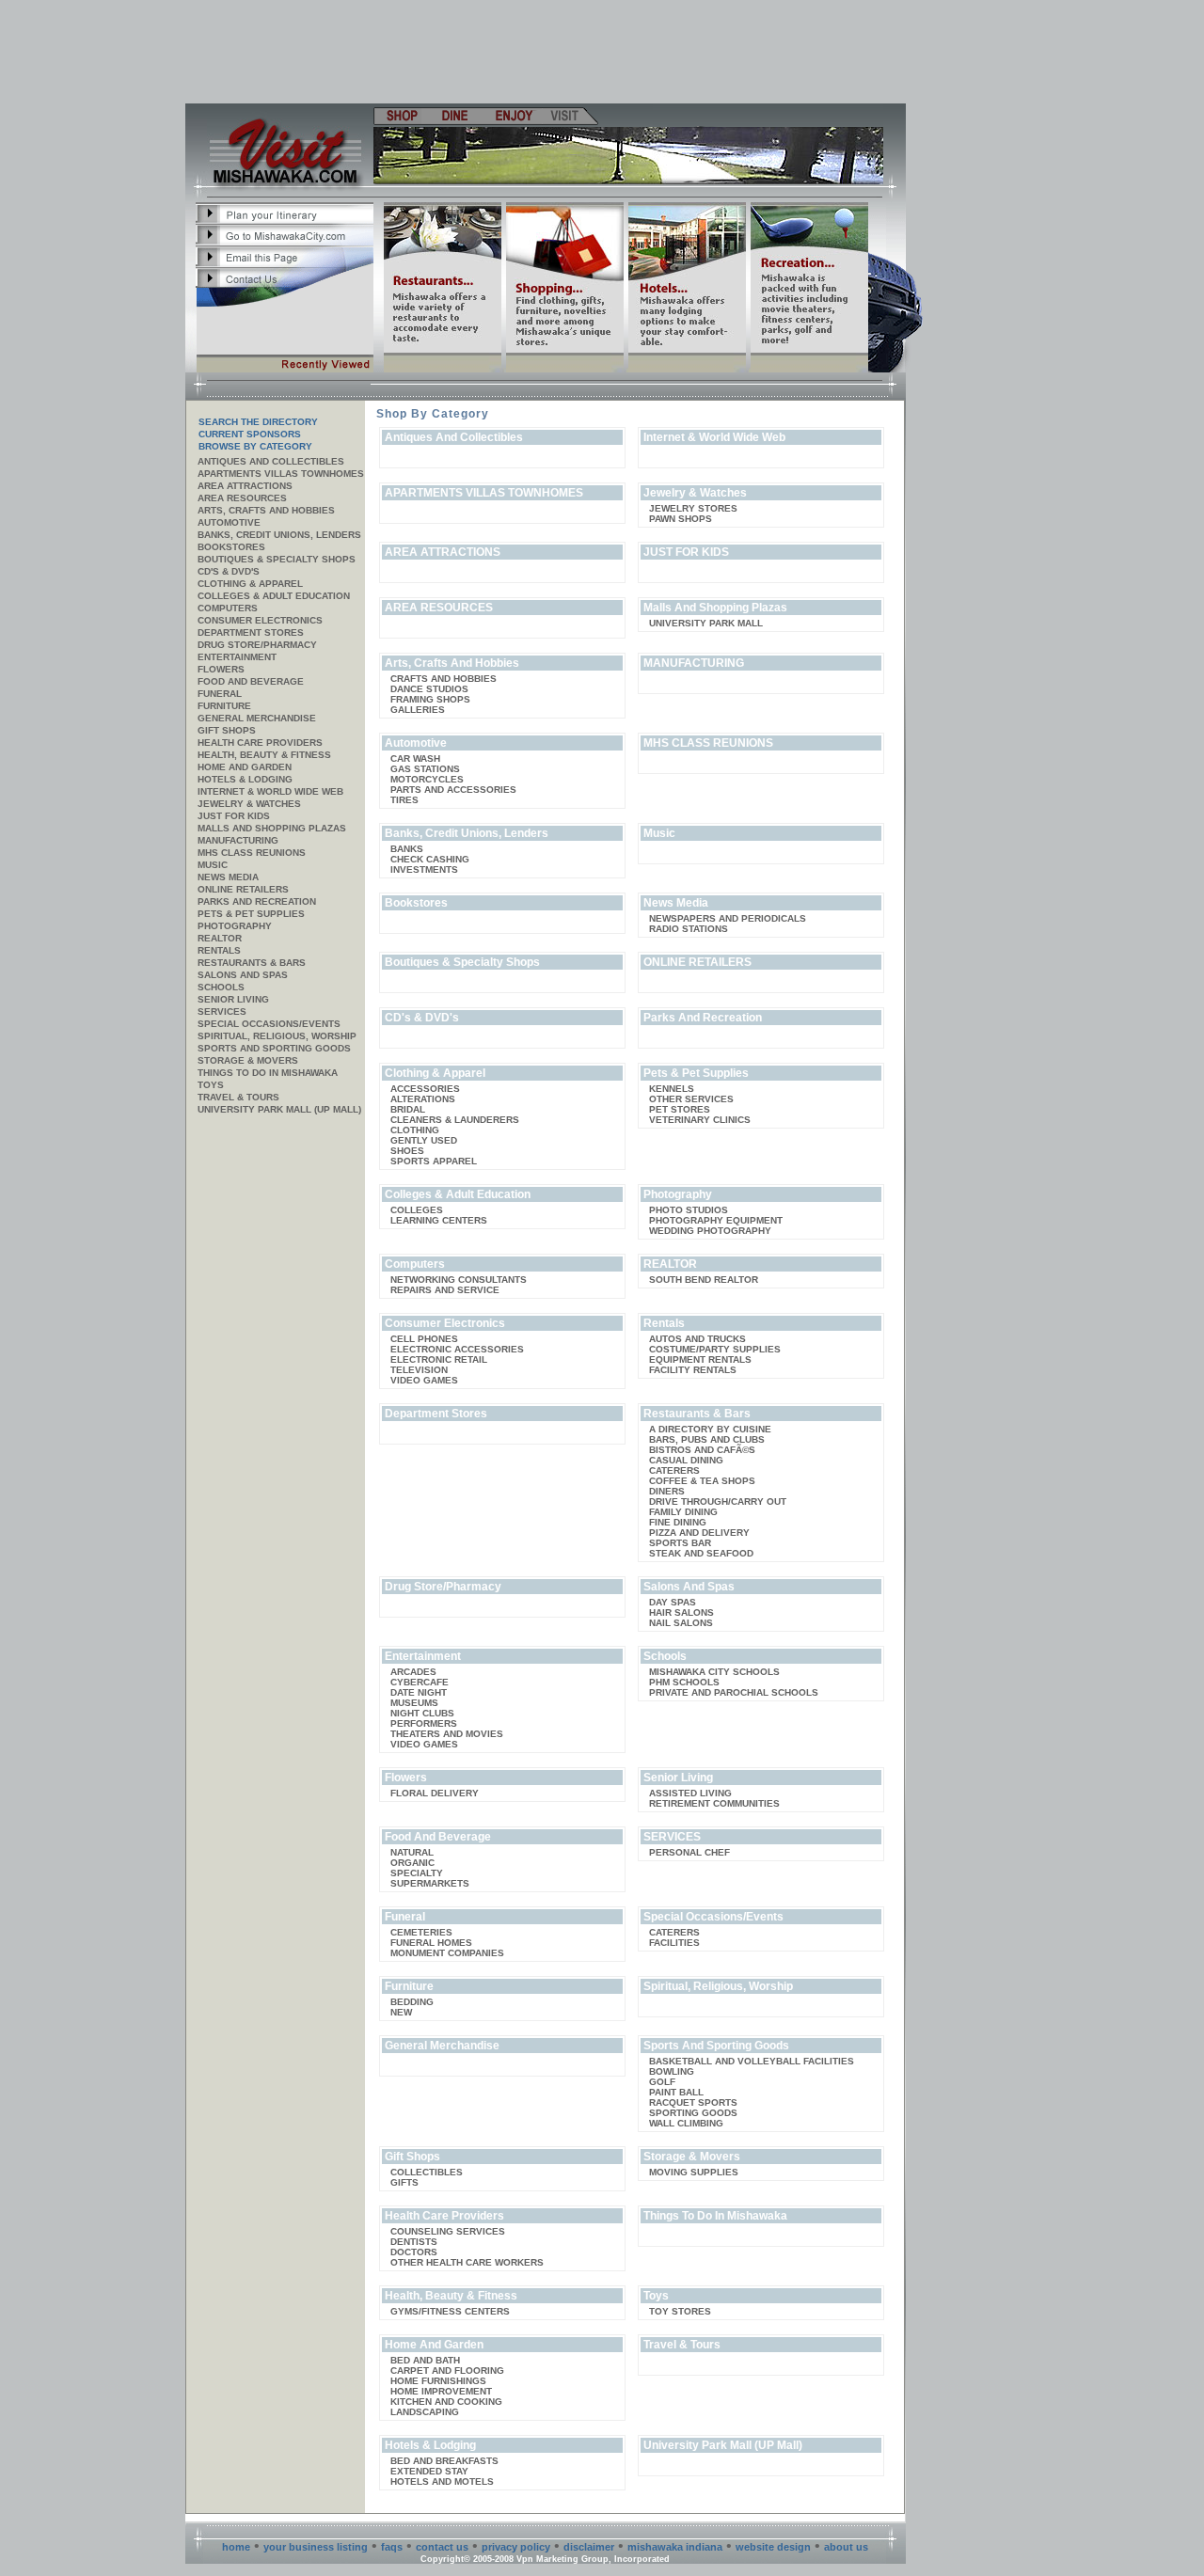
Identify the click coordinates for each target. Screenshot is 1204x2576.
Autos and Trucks (697, 1339)
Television (419, 1370)
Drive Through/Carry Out (718, 1501)
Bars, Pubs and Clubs (707, 1439)
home (236, 2547)
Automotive (229, 522)
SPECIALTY (417, 1873)
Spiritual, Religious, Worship (277, 1036)
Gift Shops (227, 730)
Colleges (417, 1210)
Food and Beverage (251, 681)
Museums (414, 1703)
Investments (424, 869)
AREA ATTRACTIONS (245, 486)
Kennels (672, 1089)
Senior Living (233, 999)
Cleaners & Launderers (455, 1120)
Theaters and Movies (447, 1734)
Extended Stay (429, 2471)
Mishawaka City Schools (714, 1672)
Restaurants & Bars (252, 963)
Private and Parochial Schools (734, 1692)
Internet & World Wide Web (270, 791)
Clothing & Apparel (250, 584)
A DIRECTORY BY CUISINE (710, 1429)
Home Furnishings (438, 2381)
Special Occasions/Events (269, 1024)
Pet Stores (680, 1109)
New (401, 2012)
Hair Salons (681, 1612)
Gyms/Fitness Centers (450, 2311)
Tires (404, 800)
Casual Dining (686, 1460)
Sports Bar (680, 1543)
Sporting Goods (693, 2113)
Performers (424, 1723)
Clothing (415, 1130)
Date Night (419, 1692)
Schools (221, 987)
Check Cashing (430, 859)
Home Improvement (441, 2391)
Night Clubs (422, 1713)
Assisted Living (690, 1793)
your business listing (316, 2547)
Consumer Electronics (260, 620)
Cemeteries (421, 1932)
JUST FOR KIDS (234, 816)
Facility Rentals (693, 1370)
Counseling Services (448, 2231)
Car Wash (415, 759)
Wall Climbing (686, 2123)
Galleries (418, 710)
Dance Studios (429, 689)
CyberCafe (420, 1682)
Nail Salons (681, 1623)
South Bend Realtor (704, 1280)
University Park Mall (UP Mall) (279, 1109)
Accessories (425, 1089)
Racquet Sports (693, 2102)
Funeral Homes (431, 1943)
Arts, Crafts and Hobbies (266, 510)
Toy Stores (680, 2311)
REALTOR (220, 938)
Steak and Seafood (701, 1553)
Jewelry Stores (693, 508)
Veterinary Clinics (700, 1120)
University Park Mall (706, 623)
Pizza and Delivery (699, 1533)
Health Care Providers (260, 743)
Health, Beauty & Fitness (264, 755)
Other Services (691, 1099)
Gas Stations (425, 769)
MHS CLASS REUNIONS (252, 853)
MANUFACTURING (238, 840)
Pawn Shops (681, 519)
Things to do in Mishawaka (268, 1073)
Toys (211, 1085)
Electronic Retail (439, 1359)
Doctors (414, 2252)
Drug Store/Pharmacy (257, 645)
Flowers (221, 669)
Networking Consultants (459, 1280)
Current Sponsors (250, 434)
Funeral (220, 694)
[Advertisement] (547, 52)
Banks (407, 849)
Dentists (414, 2242)
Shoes (407, 1151)
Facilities (674, 1943)
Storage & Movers (248, 1060)
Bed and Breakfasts (444, 2461)
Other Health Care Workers (467, 2262)
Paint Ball (676, 2092)
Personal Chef (689, 1852)
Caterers (674, 1470)
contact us (442, 2547)
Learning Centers (439, 1220)
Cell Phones (424, 1339)
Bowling (672, 2071)
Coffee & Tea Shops (702, 1481)
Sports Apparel (434, 1161)
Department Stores (251, 632)
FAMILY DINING (683, 1512)
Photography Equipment (716, 1220)
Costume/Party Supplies (715, 1349)
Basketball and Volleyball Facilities (752, 2061)
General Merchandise (257, 718)
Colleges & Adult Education (274, 596)
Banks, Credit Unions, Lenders (279, 535)
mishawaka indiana (675, 2547)
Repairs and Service (445, 1290)
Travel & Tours (238, 1097)
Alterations (423, 1099)
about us (846, 2547)
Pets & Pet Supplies (251, 914)
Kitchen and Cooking (446, 2402)
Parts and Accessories (453, 790)
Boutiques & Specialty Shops (277, 559)
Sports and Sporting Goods (274, 1048)
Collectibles (427, 2172)
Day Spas (673, 1602)
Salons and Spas (243, 975)
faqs (392, 2547)
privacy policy (516, 2547)
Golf (662, 2082)
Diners (667, 1491)
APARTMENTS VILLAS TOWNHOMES (281, 474)
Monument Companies (447, 1953)
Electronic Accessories (457, 1349)
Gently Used (424, 1140)
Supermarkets (430, 1883)
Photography (235, 926)
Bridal (408, 1109)
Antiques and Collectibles (271, 461)
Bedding (412, 2002)
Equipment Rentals (700, 1359)
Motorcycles (427, 779)
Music (213, 865)
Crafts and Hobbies (444, 679)
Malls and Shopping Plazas (272, 828)
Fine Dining (678, 1522)
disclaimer (589, 2547)
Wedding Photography (710, 1231)
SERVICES (222, 1011)
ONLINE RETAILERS (243, 889)
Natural (412, 1852)
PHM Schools (684, 1682)
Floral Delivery (435, 1793)
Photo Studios (689, 1210)
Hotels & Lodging (245, 779)
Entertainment (237, 657)
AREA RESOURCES (242, 498)
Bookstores (231, 547)
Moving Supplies (694, 2172)
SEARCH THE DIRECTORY (258, 422)
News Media (228, 877)
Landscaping (425, 2412)
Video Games (424, 1380)
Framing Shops (430, 699)
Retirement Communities (714, 1803)
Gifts (404, 2182)
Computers (228, 608)
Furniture (224, 706)
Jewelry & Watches (249, 804)
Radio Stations (689, 929)
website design (773, 2547)
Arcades (413, 1672)
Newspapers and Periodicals (728, 918)
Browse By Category (255, 446)
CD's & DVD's (229, 571)
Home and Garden (245, 767)
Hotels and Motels (442, 2481)
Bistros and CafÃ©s (702, 1450)
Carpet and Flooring (447, 2371)
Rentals (219, 950)
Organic (412, 1863)
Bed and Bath (425, 2360)
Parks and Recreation (257, 901)
